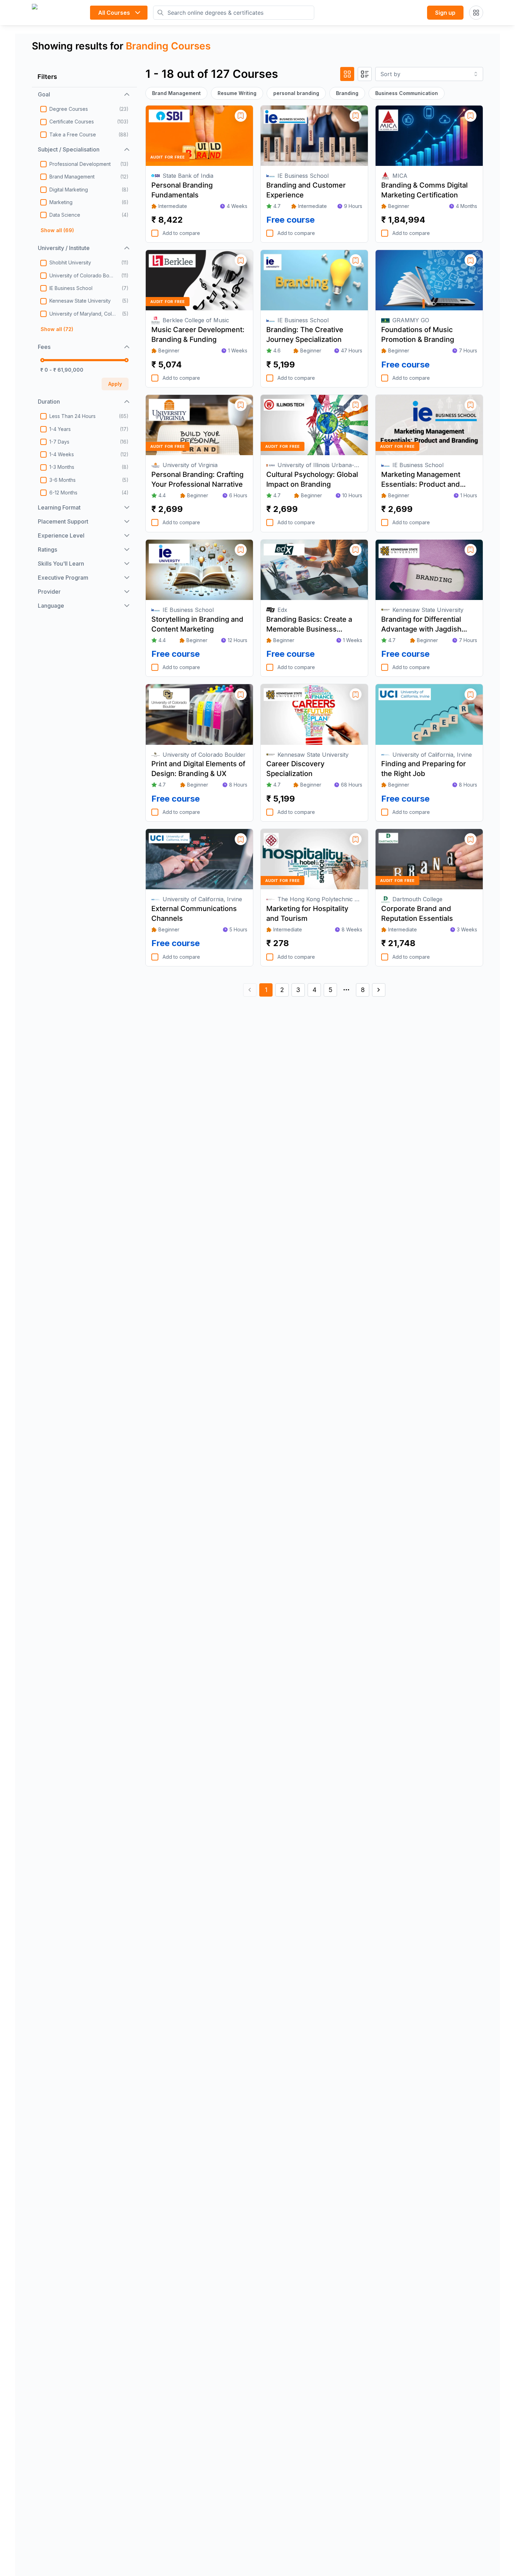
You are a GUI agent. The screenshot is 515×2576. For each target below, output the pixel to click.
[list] (365, 74)
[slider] (42, 360)
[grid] (347, 74)
